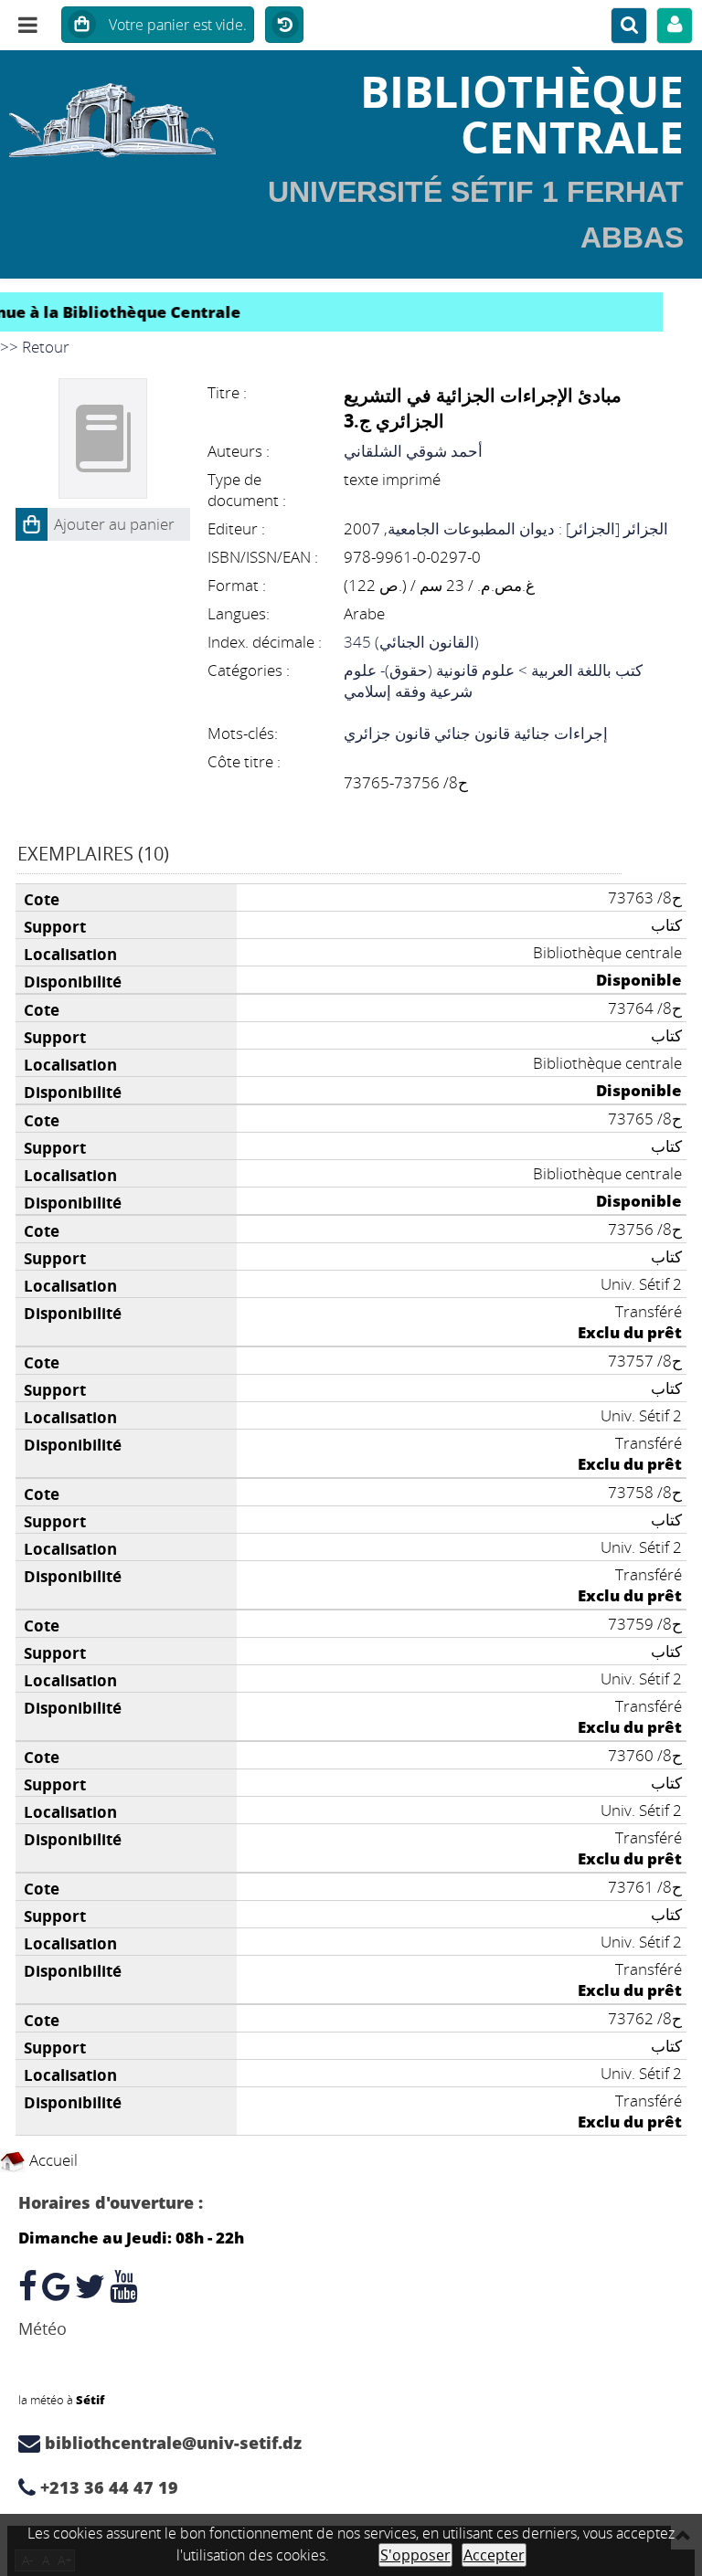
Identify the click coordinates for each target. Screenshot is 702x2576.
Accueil (52, 2160)
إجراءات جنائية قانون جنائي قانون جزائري (476, 733)
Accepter (494, 2555)
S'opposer (415, 2555)
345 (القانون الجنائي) (411, 642)
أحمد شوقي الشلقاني (413, 451)
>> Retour (35, 347)
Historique (284, 26)
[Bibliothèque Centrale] (117, 114)
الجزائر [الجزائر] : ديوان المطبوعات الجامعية (528, 528)
